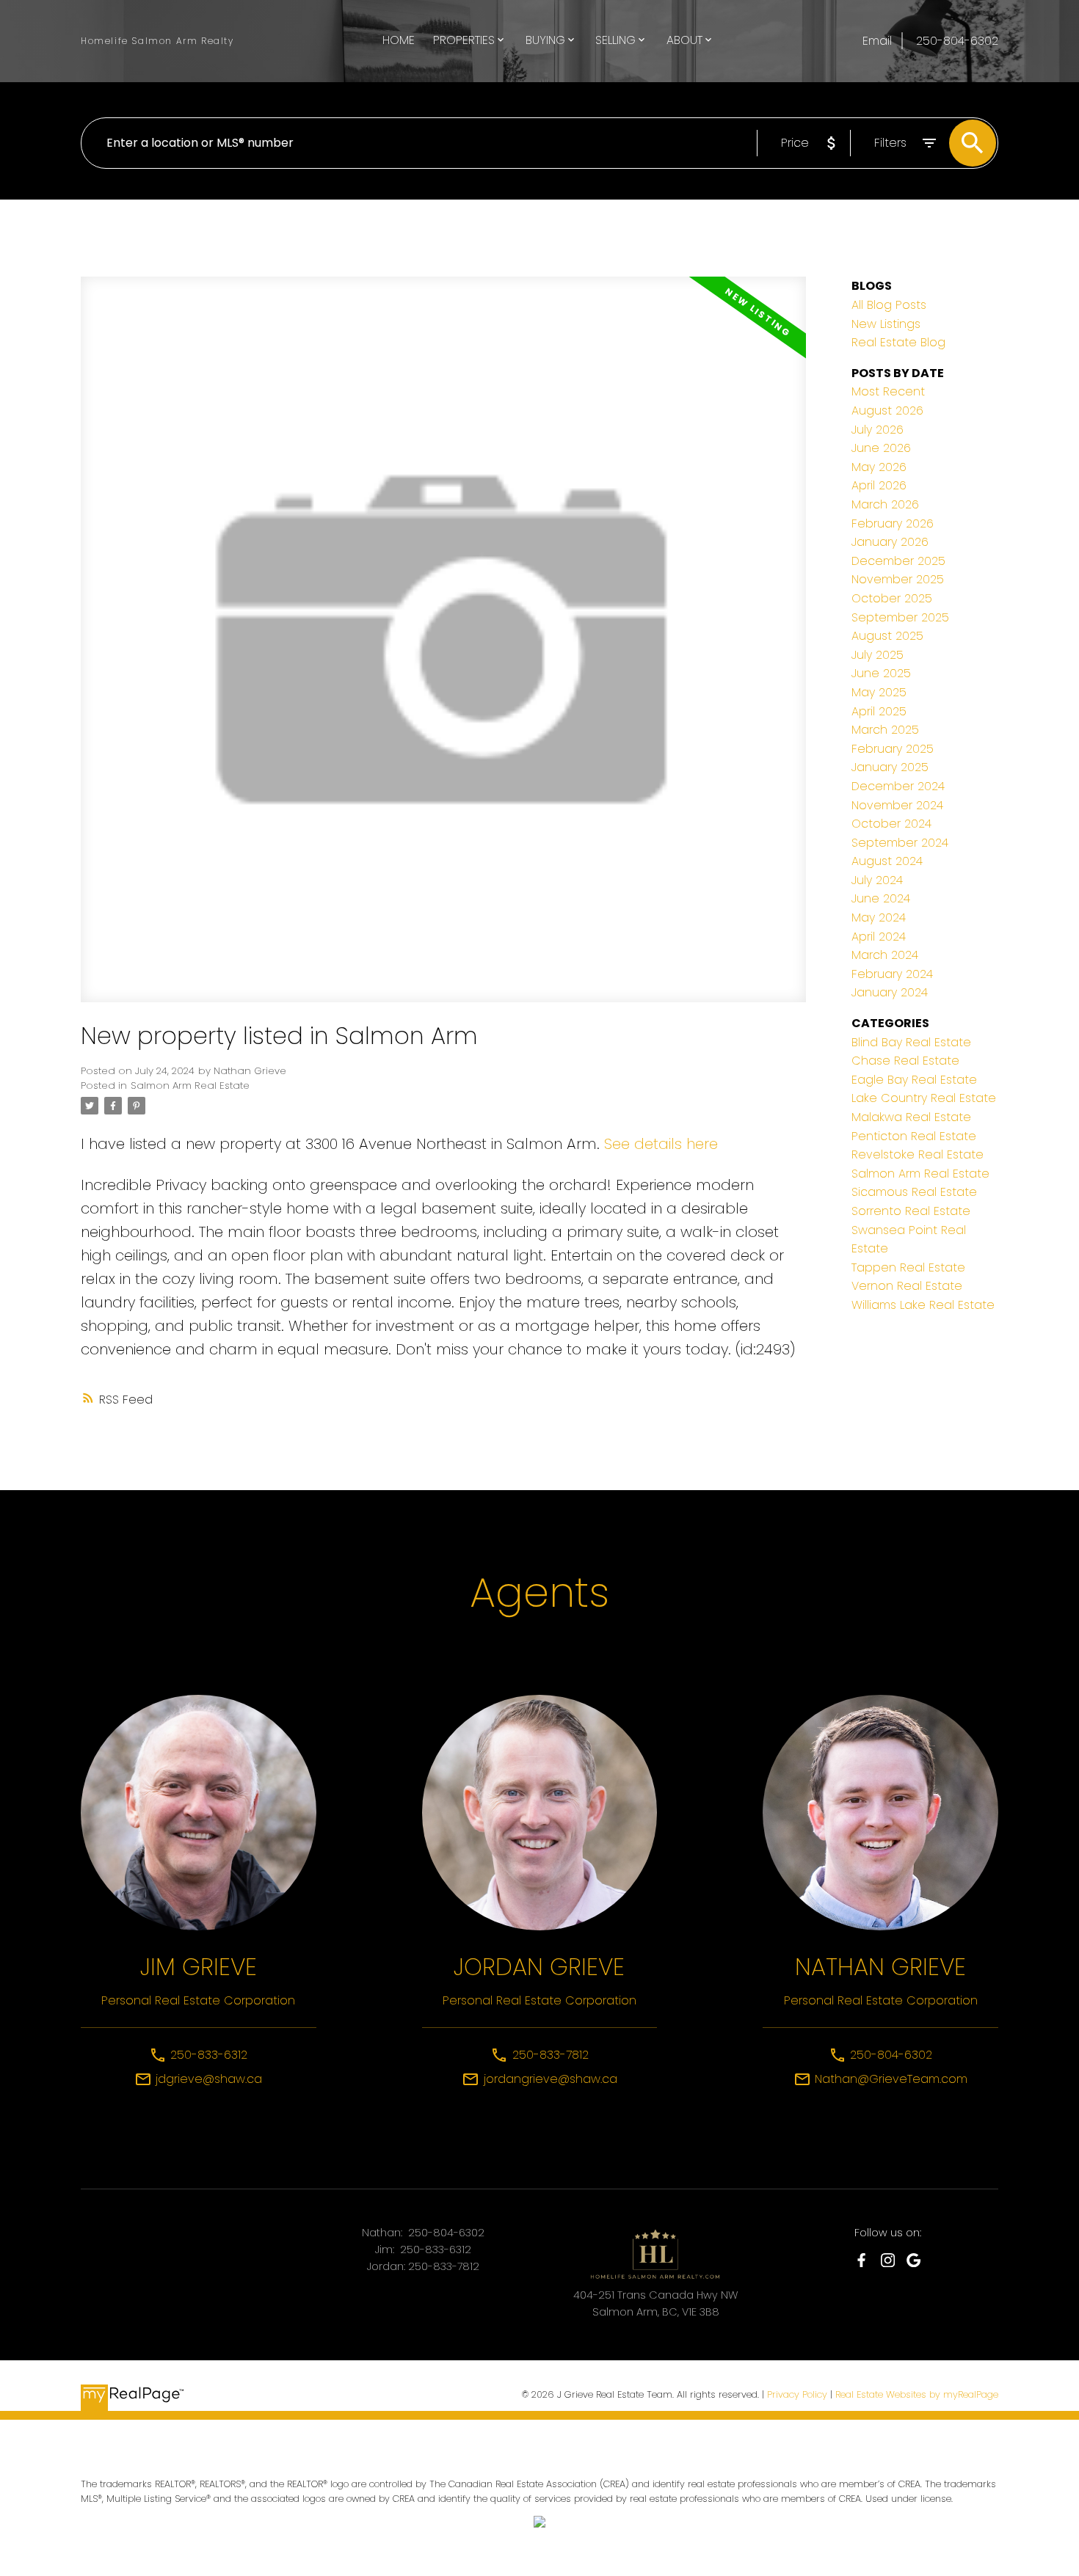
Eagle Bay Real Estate (914, 1080)
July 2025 (878, 655)
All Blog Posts (889, 305)
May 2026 (879, 467)
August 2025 (887, 636)
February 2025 (893, 749)
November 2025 (898, 579)
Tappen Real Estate (908, 1267)
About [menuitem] (684, 40)
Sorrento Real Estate (911, 1211)
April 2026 (879, 485)
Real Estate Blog (898, 342)
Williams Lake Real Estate (923, 1305)
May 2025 (879, 692)
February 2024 (892, 974)
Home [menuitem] (399, 40)
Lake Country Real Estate (924, 1098)
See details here (661, 1144)
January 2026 (890, 542)
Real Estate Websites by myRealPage (917, 2394)
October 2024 (891, 824)
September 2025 (900, 617)
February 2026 (893, 523)
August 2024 (887, 861)
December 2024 (898, 786)
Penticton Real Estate (914, 1136)
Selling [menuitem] (615, 40)
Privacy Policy (797, 2394)
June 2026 (881, 448)
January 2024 (890, 992)
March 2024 (885, 955)
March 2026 (885, 504)
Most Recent (888, 391)
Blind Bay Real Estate (911, 1042)
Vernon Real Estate (907, 1286)
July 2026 (878, 430)
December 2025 (898, 561)
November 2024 (897, 805)
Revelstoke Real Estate (918, 1154)
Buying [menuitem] (545, 40)
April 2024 (879, 937)
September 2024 (900, 843)
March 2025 (885, 730)
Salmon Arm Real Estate (190, 1086)
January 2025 (890, 767)
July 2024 (877, 880)
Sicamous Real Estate (914, 1192)
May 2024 (879, 917)
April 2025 (879, 711)
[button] (861, 2260)
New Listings (886, 324)
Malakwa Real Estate (911, 1117)
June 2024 (881, 898)
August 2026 (887, 411)
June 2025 (881, 673)
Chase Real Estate (905, 1061)
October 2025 (892, 598)
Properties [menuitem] (464, 40)
